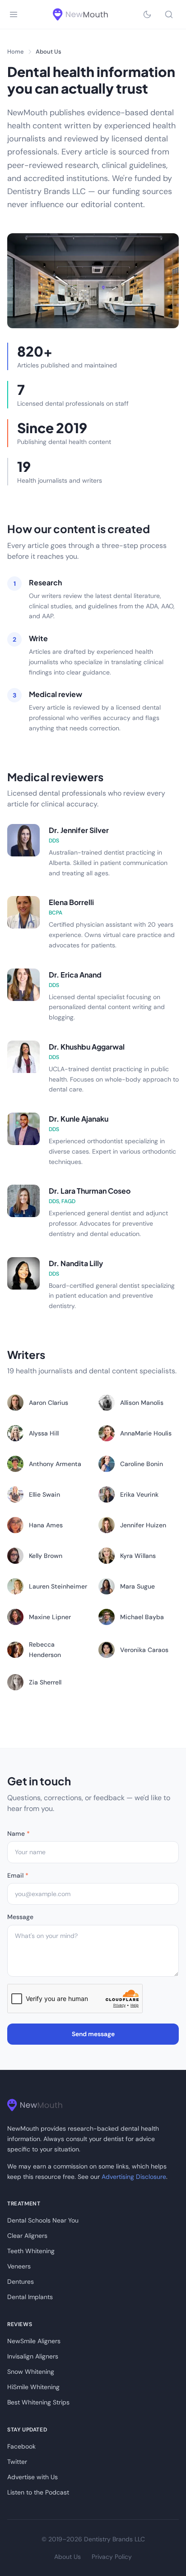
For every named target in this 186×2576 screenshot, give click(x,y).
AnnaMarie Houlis (146, 1433)
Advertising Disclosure (134, 2177)
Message (20, 1917)
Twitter (17, 2462)
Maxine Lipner (50, 1617)
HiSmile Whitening (33, 2387)
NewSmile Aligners (34, 2341)
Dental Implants (30, 2297)
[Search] (169, 14)
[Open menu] (14, 14)
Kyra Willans (138, 1556)
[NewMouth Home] (80, 14)
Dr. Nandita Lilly (76, 1263)
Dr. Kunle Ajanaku (79, 1119)
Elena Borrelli (71, 902)
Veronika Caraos (144, 1650)
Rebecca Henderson (45, 1649)
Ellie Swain (44, 1494)
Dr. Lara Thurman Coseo (90, 1191)
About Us (67, 2557)
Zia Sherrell (45, 1682)
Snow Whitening (31, 2372)
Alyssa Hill (44, 1433)
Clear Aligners (27, 2236)
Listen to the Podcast (38, 2492)
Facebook (21, 2446)
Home (16, 52)
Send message (93, 2034)
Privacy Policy (112, 2557)
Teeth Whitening (31, 2251)
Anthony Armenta (55, 1464)
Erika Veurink (139, 1494)
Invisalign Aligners (33, 2356)
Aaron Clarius (49, 1403)
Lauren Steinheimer (58, 1586)
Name (19, 1834)
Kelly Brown (46, 1556)
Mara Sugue (137, 1586)
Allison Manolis (142, 1403)
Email (18, 1875)
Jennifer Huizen (143, 1525)
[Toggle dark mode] (147, 14)
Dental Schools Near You (43, 2220)
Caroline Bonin (142, 1464)
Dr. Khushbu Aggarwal (87, 1047)
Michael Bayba (142, 1617)
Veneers (19, 2266)
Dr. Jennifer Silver (79, 830)
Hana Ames (46, 1525)
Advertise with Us (33, 2477)
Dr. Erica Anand (75, 975)
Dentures (21, 2282)
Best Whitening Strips (38, 2402)
